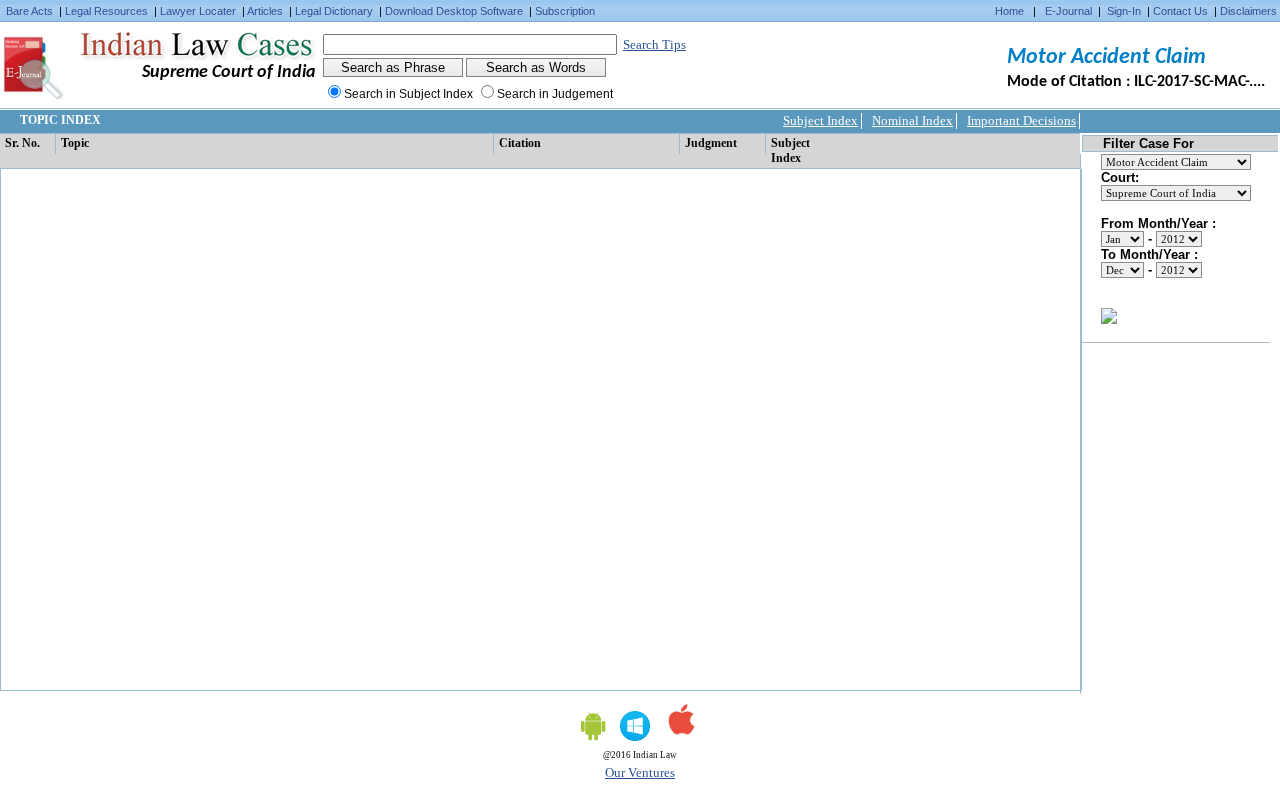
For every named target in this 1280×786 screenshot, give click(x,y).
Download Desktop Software (454, 11)
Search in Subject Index (408, 94)
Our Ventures (640, 772)
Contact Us (1180, 11)
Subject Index (820, 120)
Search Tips (654, 44)
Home (1009, 11)
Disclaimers (1248, 11)
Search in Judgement (555, 94)
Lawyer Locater (198, 11)
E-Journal (1068, 11)
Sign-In (1124, 11)
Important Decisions (1021, 120)
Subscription (565, 11)
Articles (265, 11)
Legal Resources (106, 11)
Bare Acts (29, 11)
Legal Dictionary (334, 11)
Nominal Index (912, 120)
